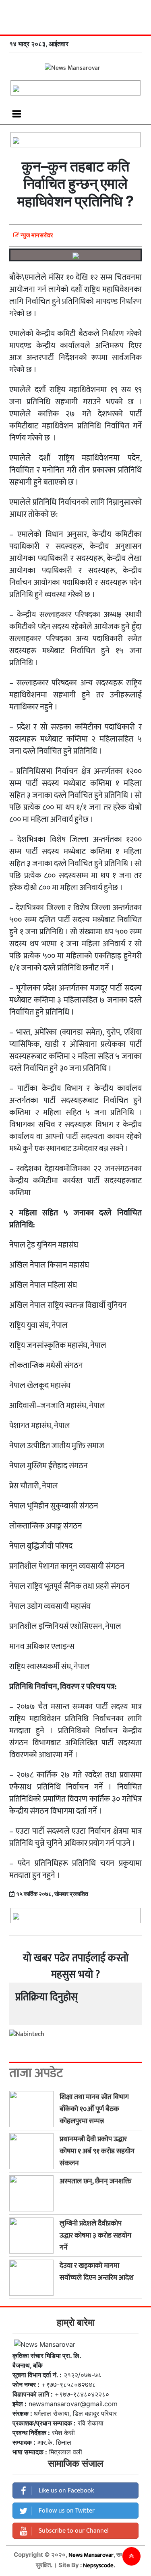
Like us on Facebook (65, 2491)
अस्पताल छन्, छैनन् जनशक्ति (95, 2181)
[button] (131, 2556)
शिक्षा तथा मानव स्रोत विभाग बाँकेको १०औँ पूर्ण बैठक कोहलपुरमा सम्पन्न (94, 2109)
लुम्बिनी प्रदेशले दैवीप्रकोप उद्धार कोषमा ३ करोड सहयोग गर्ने (95, 2236)
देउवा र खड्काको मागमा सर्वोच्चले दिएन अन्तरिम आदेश (97, 2272)
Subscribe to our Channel (73, 2531)
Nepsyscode (98, 2565)
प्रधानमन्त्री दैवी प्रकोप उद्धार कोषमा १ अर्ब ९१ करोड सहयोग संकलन (97, 2151)
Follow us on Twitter (66, 2511)
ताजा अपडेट (36, 2073)
